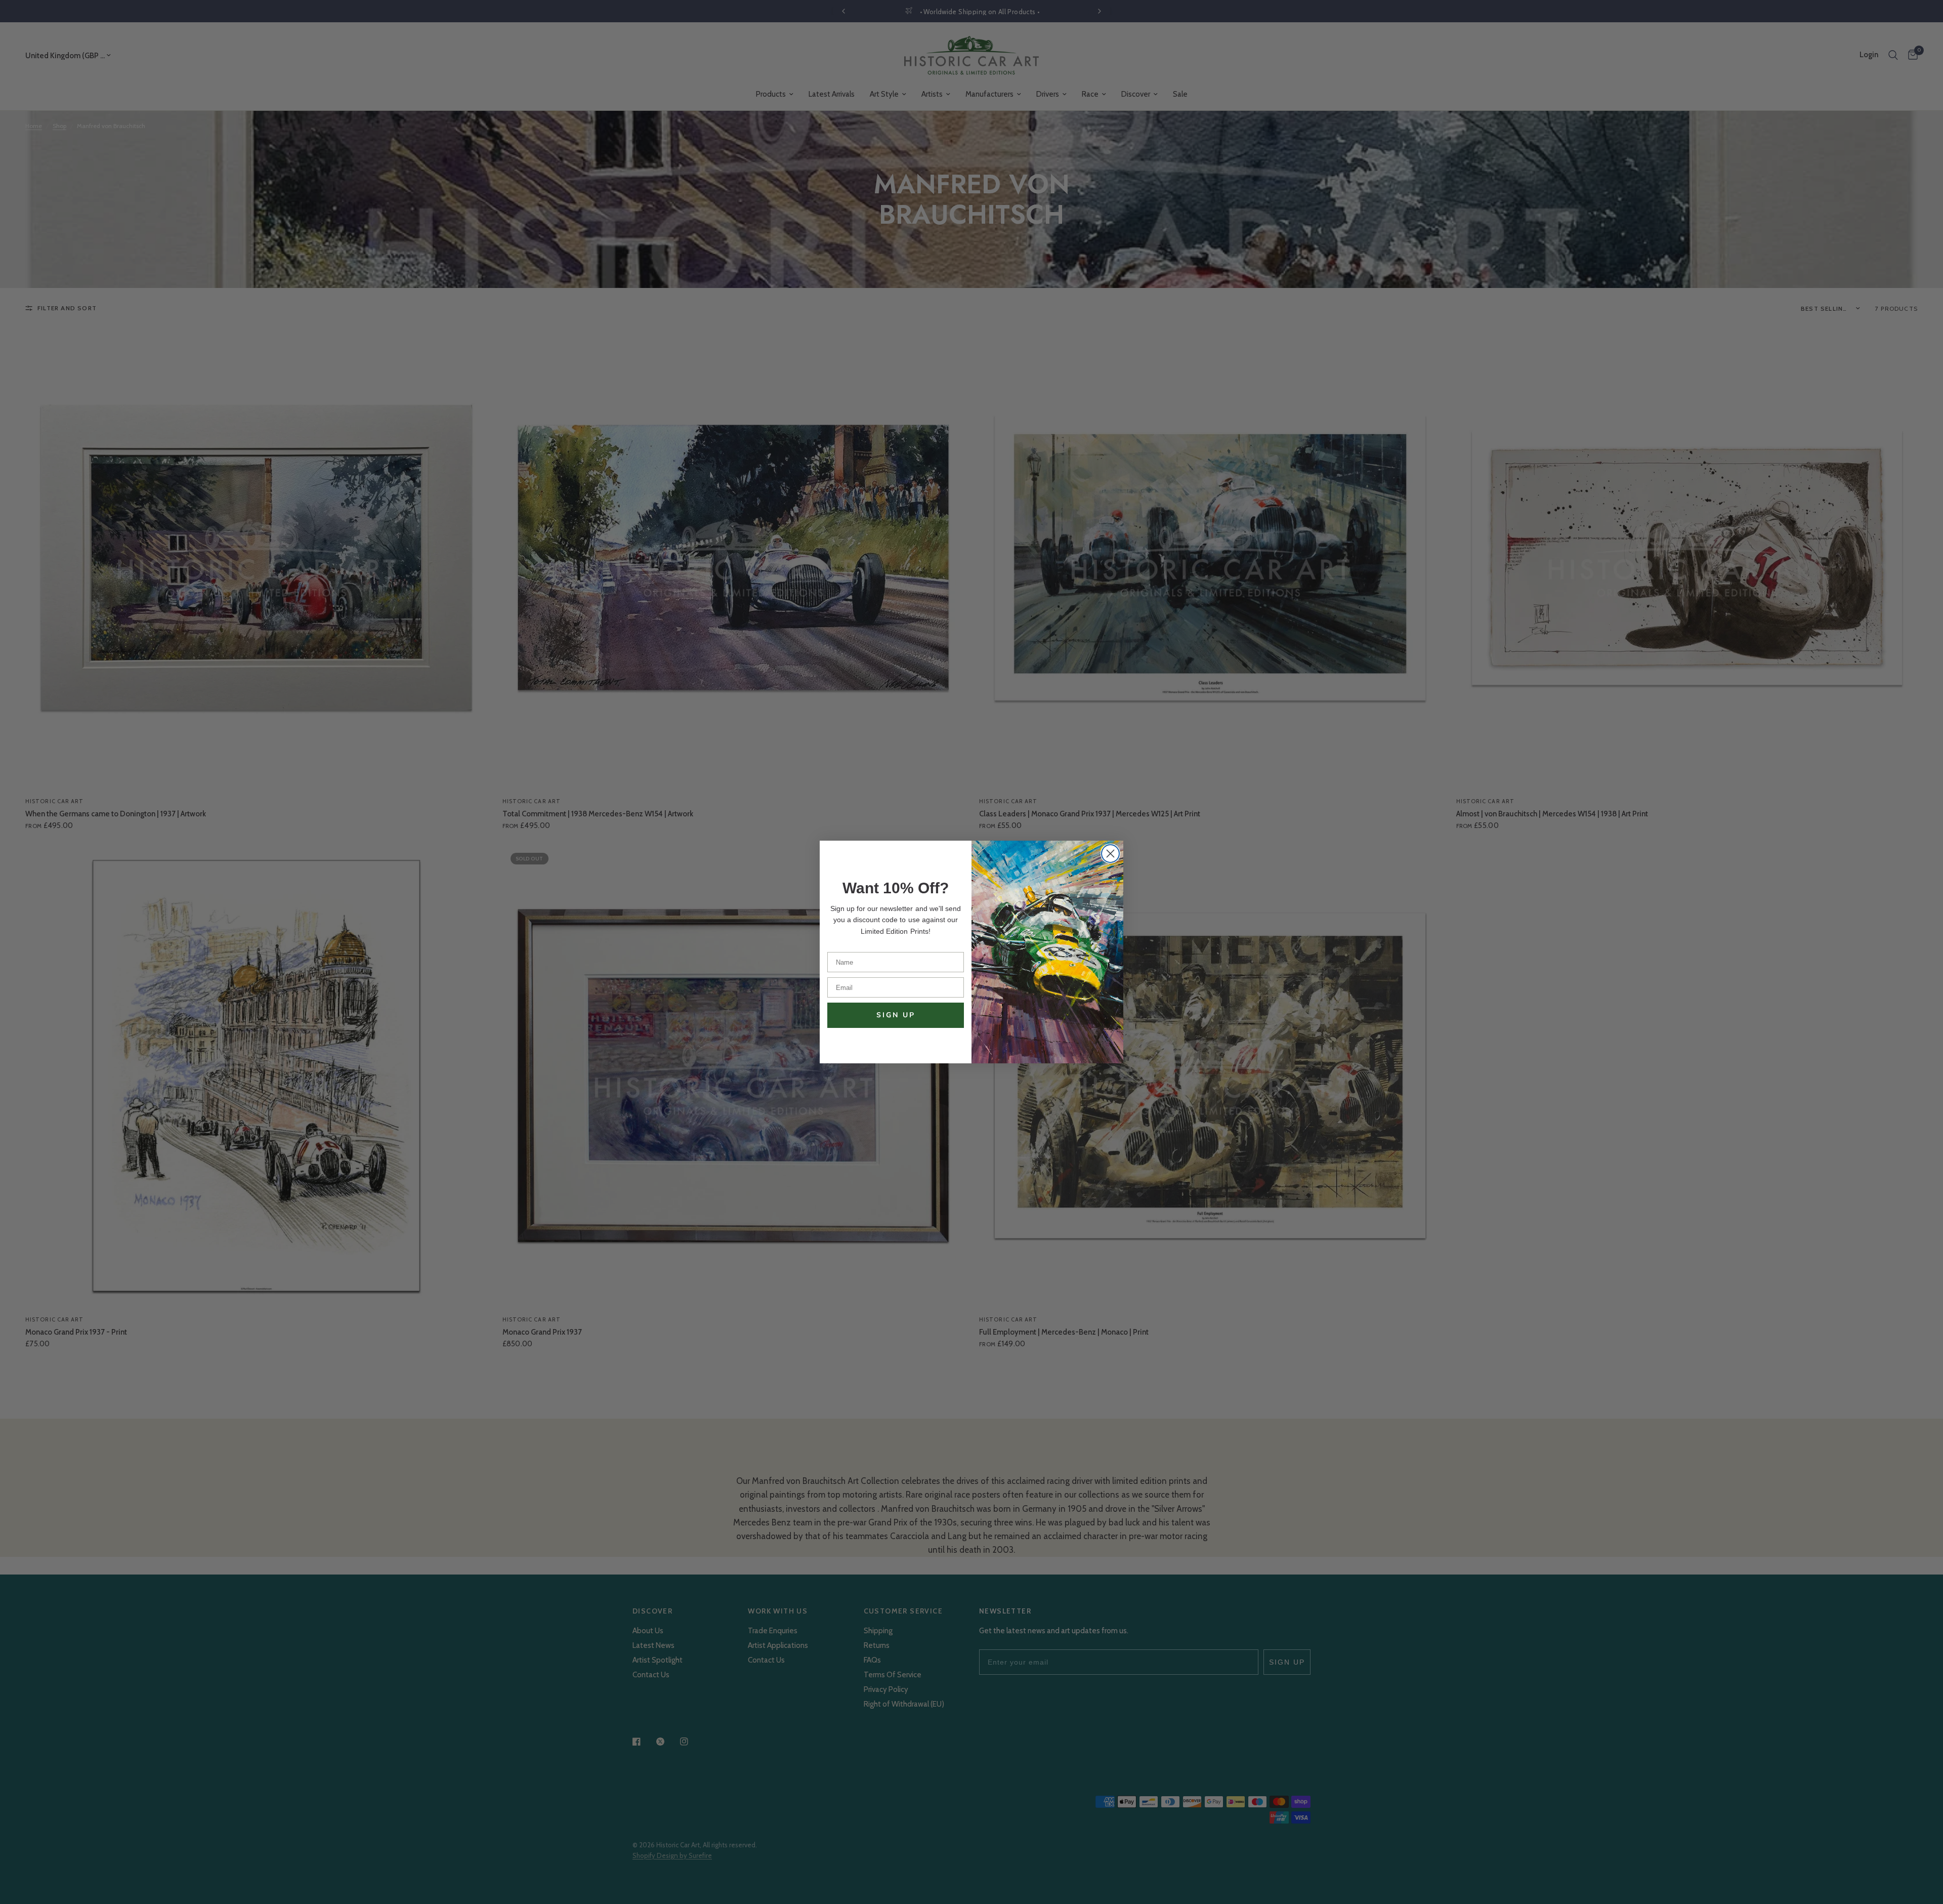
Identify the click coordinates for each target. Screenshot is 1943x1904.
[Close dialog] (1110, 854)
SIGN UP (896, 1015)
